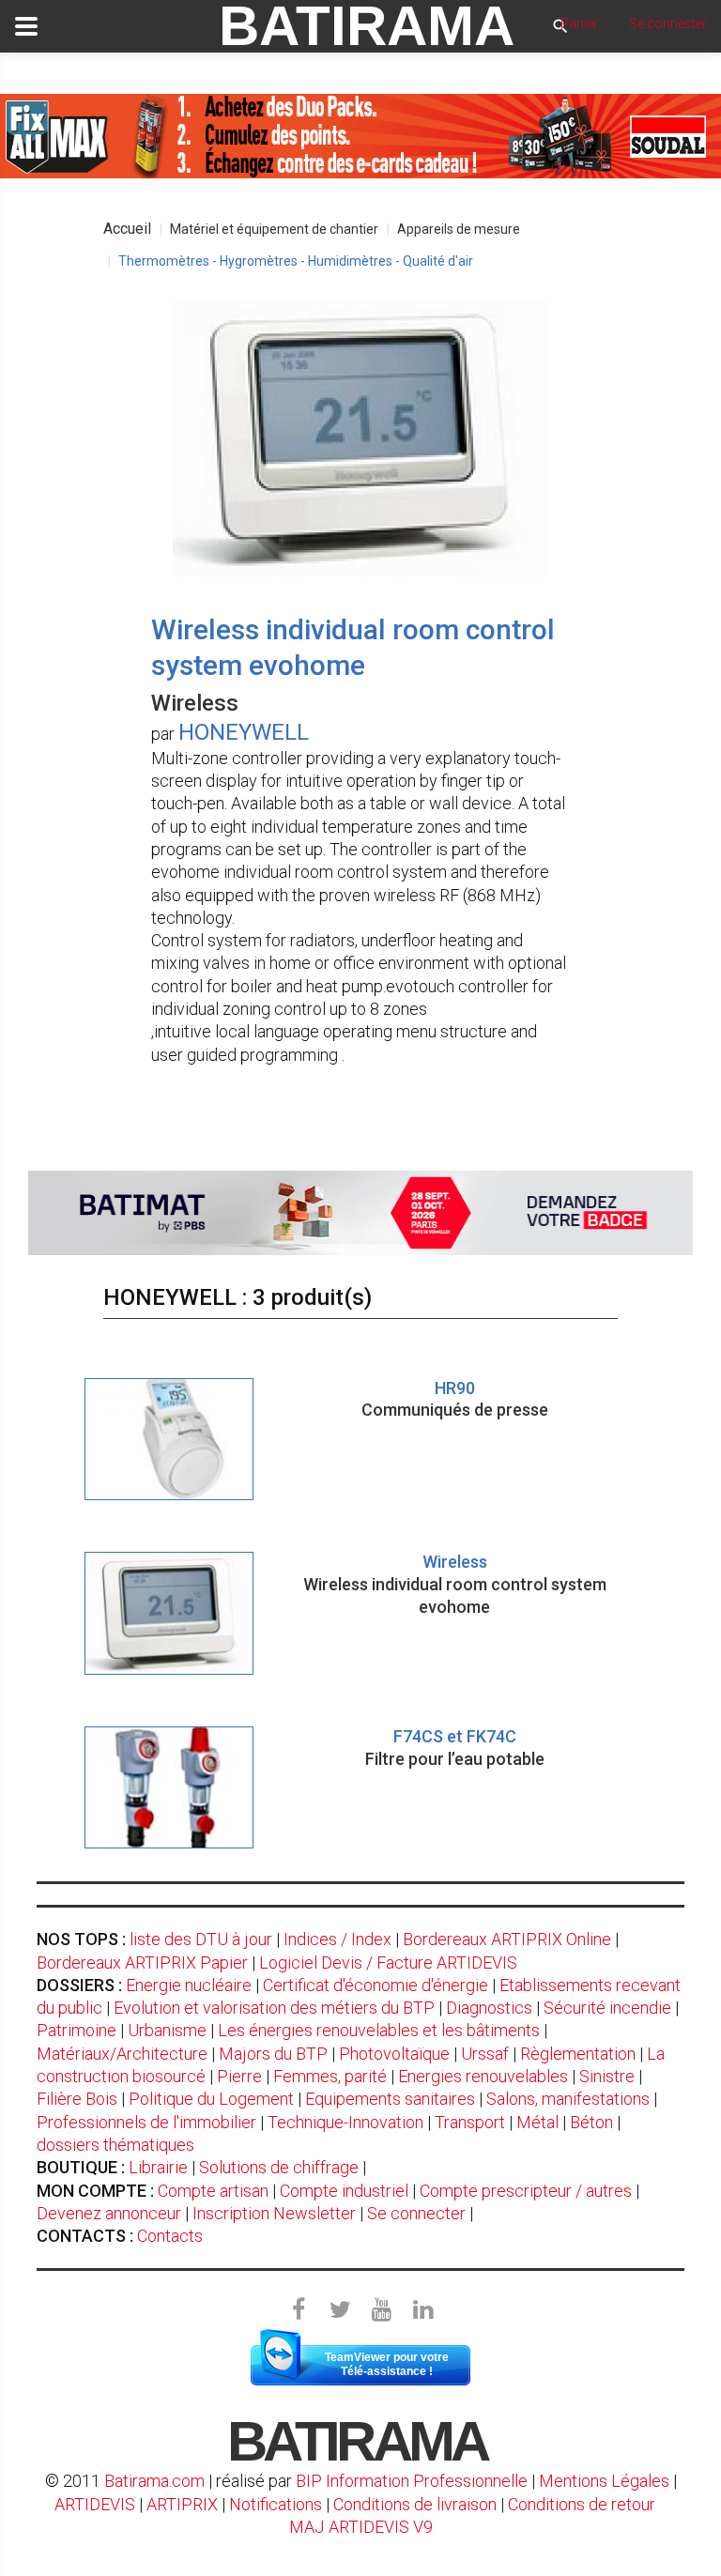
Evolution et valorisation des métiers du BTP (274, 2008)
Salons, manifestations (568, 2099)
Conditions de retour (582, 2504)
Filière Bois (77, 2099)
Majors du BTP (273, 2054)
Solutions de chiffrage (279, 2167)
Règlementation (578, 2054)
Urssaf (485, 2054)
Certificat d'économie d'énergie (376, 1985)
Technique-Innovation (345, 2122)
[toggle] (26, 26)
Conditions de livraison (415, 2504)
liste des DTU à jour (201, 1939)
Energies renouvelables (483, 2076)
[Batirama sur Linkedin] (422, 2310)
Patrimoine (77, 2030)
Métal (537, 2122)
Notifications (277, 2504)
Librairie (158, 2167)
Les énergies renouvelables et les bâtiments (379, 2030)
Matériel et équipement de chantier (274, 229)
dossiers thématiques (115, 2145)
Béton (591, 2122)
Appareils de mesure (459, 229)
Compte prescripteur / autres (526, 2191)
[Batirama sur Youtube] (381, 2310)
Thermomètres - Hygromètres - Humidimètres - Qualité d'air (296, 261)
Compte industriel (344, 2191)
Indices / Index (337, 1939)
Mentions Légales (604, 2481)
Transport (470, 2122)
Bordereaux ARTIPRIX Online (507, 1939)
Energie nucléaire (189, 1985)
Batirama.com (154, 2481)
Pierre (239, 2076)
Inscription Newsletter (274, 2213)
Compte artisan (213, 2191)
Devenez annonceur (109, 2213)
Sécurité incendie (607, 2008)
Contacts (170, 2236)
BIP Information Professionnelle (412, 2481)
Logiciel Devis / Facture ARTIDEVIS (388, 1963)
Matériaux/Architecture (122, 2054)
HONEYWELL (244, 732)
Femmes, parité (330, 2076)
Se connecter (416, 2213)
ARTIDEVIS (95, 2504)
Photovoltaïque (394, 2054)
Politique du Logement (211, 2099)
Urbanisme (167, 2030)
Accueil (127, 229)
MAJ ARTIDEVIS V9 (361, 2527)
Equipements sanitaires (390, 2099)
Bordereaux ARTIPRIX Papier (142, 1963)
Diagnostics (489, 2008)
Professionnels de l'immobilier (146, 2122)
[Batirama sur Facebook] (299, 2310)
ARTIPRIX (182, 2504)
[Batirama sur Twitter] (340, 2310)
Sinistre (607, 2076)
